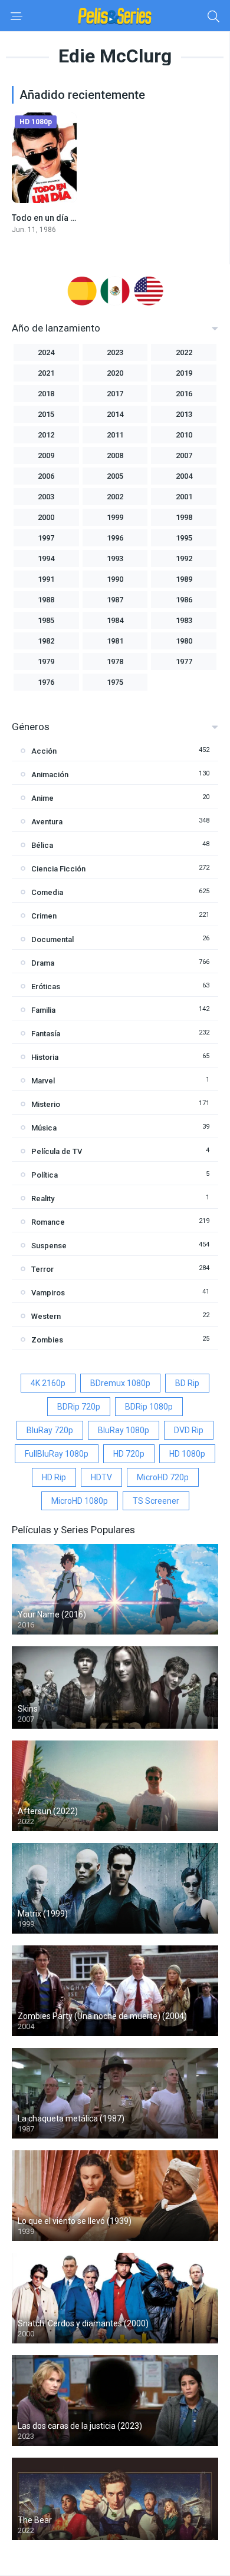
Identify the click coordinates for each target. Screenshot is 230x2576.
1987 (115, 600)
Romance (48, 1222)
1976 (46, 682)
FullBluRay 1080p (57, 1454)
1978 (115, 662)
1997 (46, 538)
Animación (50, 775)
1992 (184, 558)
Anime (42, 798)
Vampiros (48, 1293)
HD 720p (129, 1454)
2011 (115, 435)
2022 (184, 352)
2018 (46, 394)
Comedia (47, 892)
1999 (115, 517)
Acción (44, 751)
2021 (46, 373)
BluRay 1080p (124, 1430)
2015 (46, 414)
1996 (115, 538)
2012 (46, 435)
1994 (46, 558)
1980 (184, 641)
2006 (46, 476)
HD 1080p (187, 1454)
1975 (115, 682)
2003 (46, 497)
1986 (184, 600)
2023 (115, 352)
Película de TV (57, 1151)
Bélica (42, 845)
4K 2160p (48, 1383)
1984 (115, 620)
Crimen (44, 916)
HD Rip (54, 1477)
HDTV (101, 1477)
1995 (184, 538)
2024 (46, 352)
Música (44, 1128)
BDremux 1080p (120, 1383)
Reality (43, 1199)
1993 (115, 558)
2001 (184, 497)
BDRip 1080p (149, 1407)
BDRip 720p (79, 1407)
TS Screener (156, 1501)
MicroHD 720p (163, 1477)
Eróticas (46, 987)
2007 (184, 455)
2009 (46, 455)
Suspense (49, 1246)
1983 (184, 620)
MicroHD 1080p (80, 1501)
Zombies (47, 1340)
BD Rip (187, 1383)
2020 (115, 373)
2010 (184, 435)
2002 (115, 497)
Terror (42, 1269)
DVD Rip (189, 1430)
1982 (46, 641)
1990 (115, 579)
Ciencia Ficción (58, 869)
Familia (43, 1010)
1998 (184, 517)
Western (46, 1316)
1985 (46, 620)
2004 (184, 476)
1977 (184, 662)
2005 (115, 476)
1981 (115, 641)
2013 (184, 414)
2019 (184, 373)
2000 (46, 517)
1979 (46, 662)
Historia (45, 1057)
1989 (184, 579)
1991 (46, 579)
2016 (184, 394)
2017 (115, 394)
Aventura (47, 822)
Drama (43, 963)
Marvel (43, 1081)
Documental (52, 939)
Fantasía (46, 1034)
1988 (46, 600)
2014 (115, 414)
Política (45, 1175)
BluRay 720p (50, 1430)
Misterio (46, 1104)
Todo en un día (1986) (53, 218)
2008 (115, 455)
